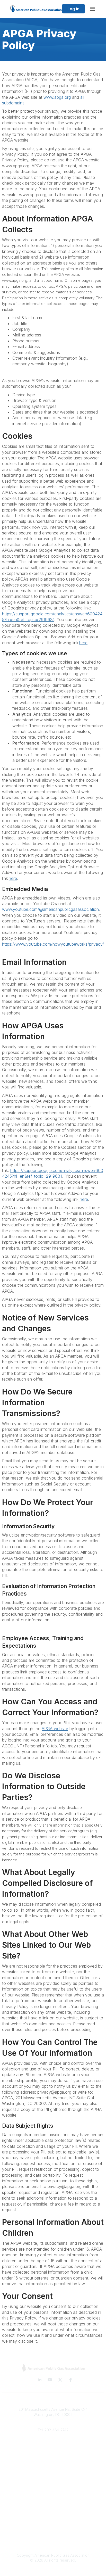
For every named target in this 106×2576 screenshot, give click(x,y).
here (83, 643)
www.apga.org (57, 97)
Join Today (53, 2499)
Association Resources (53, 2492)
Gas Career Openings (53, 2445)
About (53, 2453)
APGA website (55, 1729)
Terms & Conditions (53, 2515)
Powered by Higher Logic (53, 2569)
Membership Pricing (53, 2484)
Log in (73, 9)
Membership (53, 2461)
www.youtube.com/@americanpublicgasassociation (50, 909)
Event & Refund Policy (53, 2530)
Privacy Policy (53, 2523)
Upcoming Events (53, 2468)
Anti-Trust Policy (53, 2538)
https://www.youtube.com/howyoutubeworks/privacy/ (53, 944)
